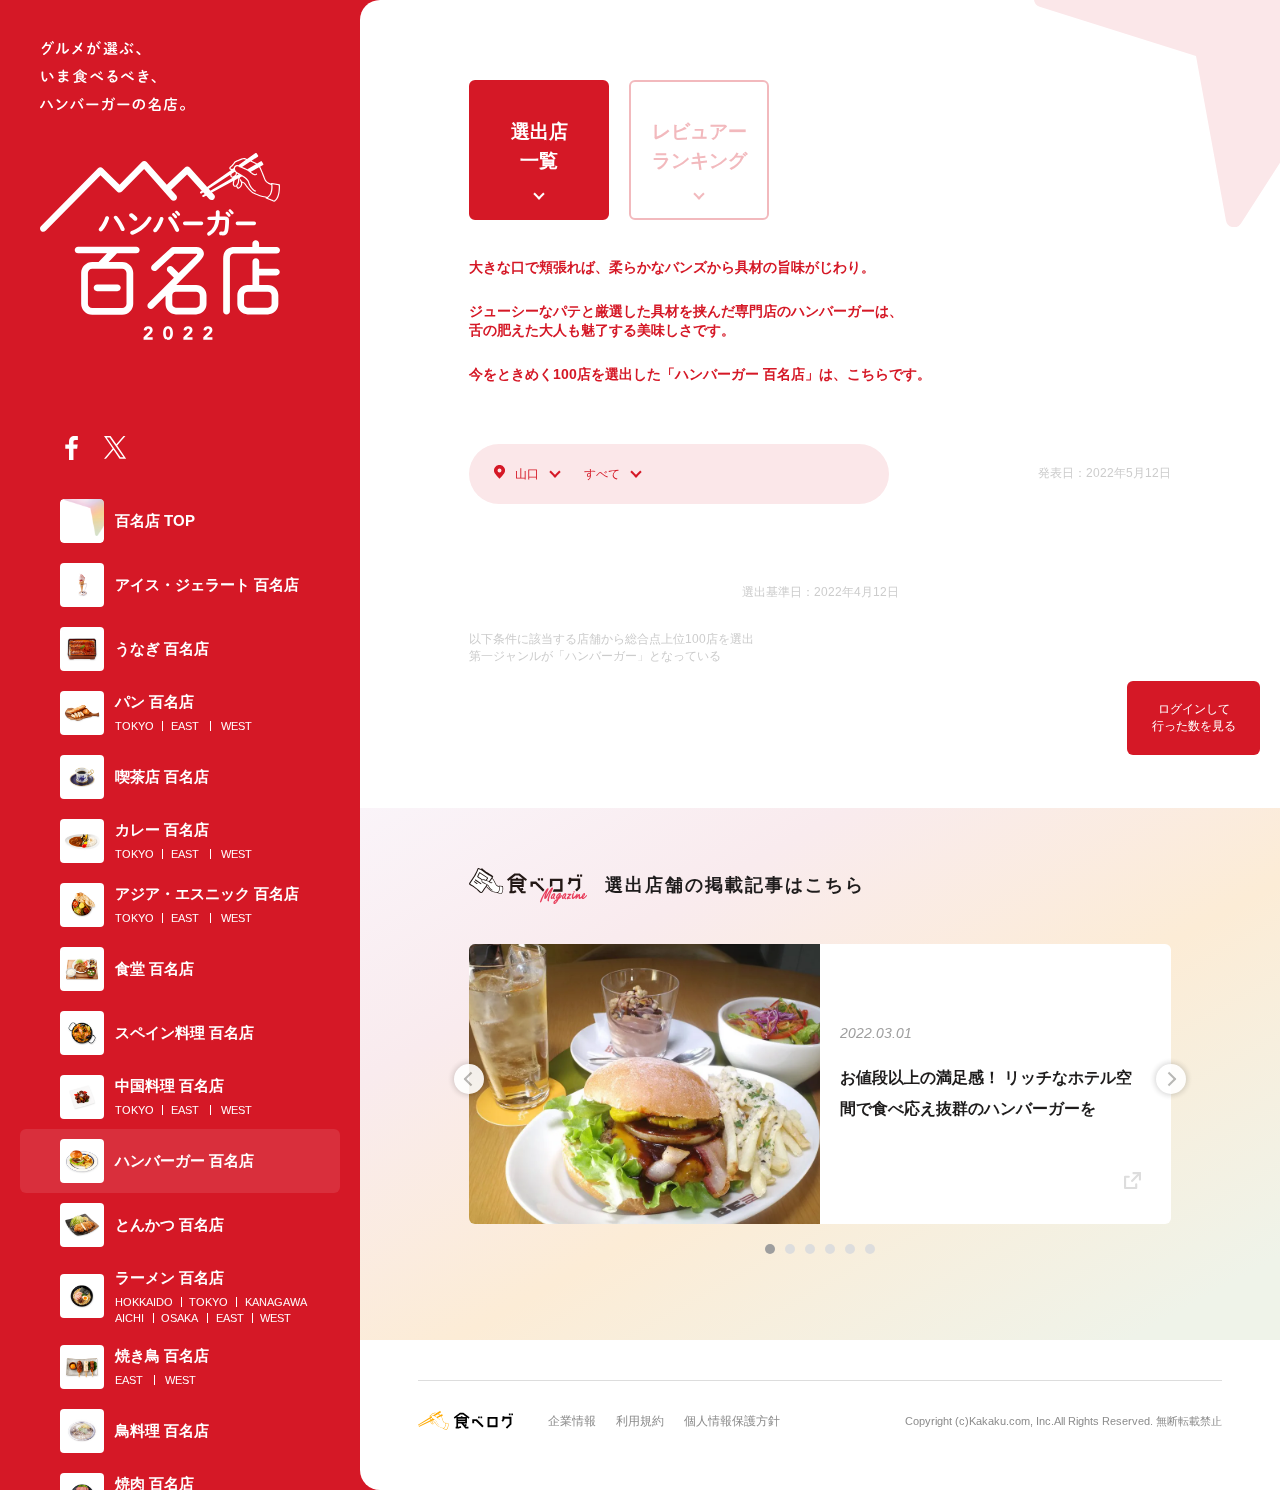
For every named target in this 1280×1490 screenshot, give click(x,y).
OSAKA (179, 1318)
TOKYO (134, 726)
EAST (185, 726)
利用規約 (640, 1421)
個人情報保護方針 (732, 1421)
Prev (469, 1079)
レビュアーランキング (699, 146)
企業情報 (572, 1421)
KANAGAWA (276, 1302)
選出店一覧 (539, 146)
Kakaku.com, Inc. (1011, 1421)
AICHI (129, 1318)
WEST (236, 726)
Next (1171, 1079)
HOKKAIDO (144, 1302)
